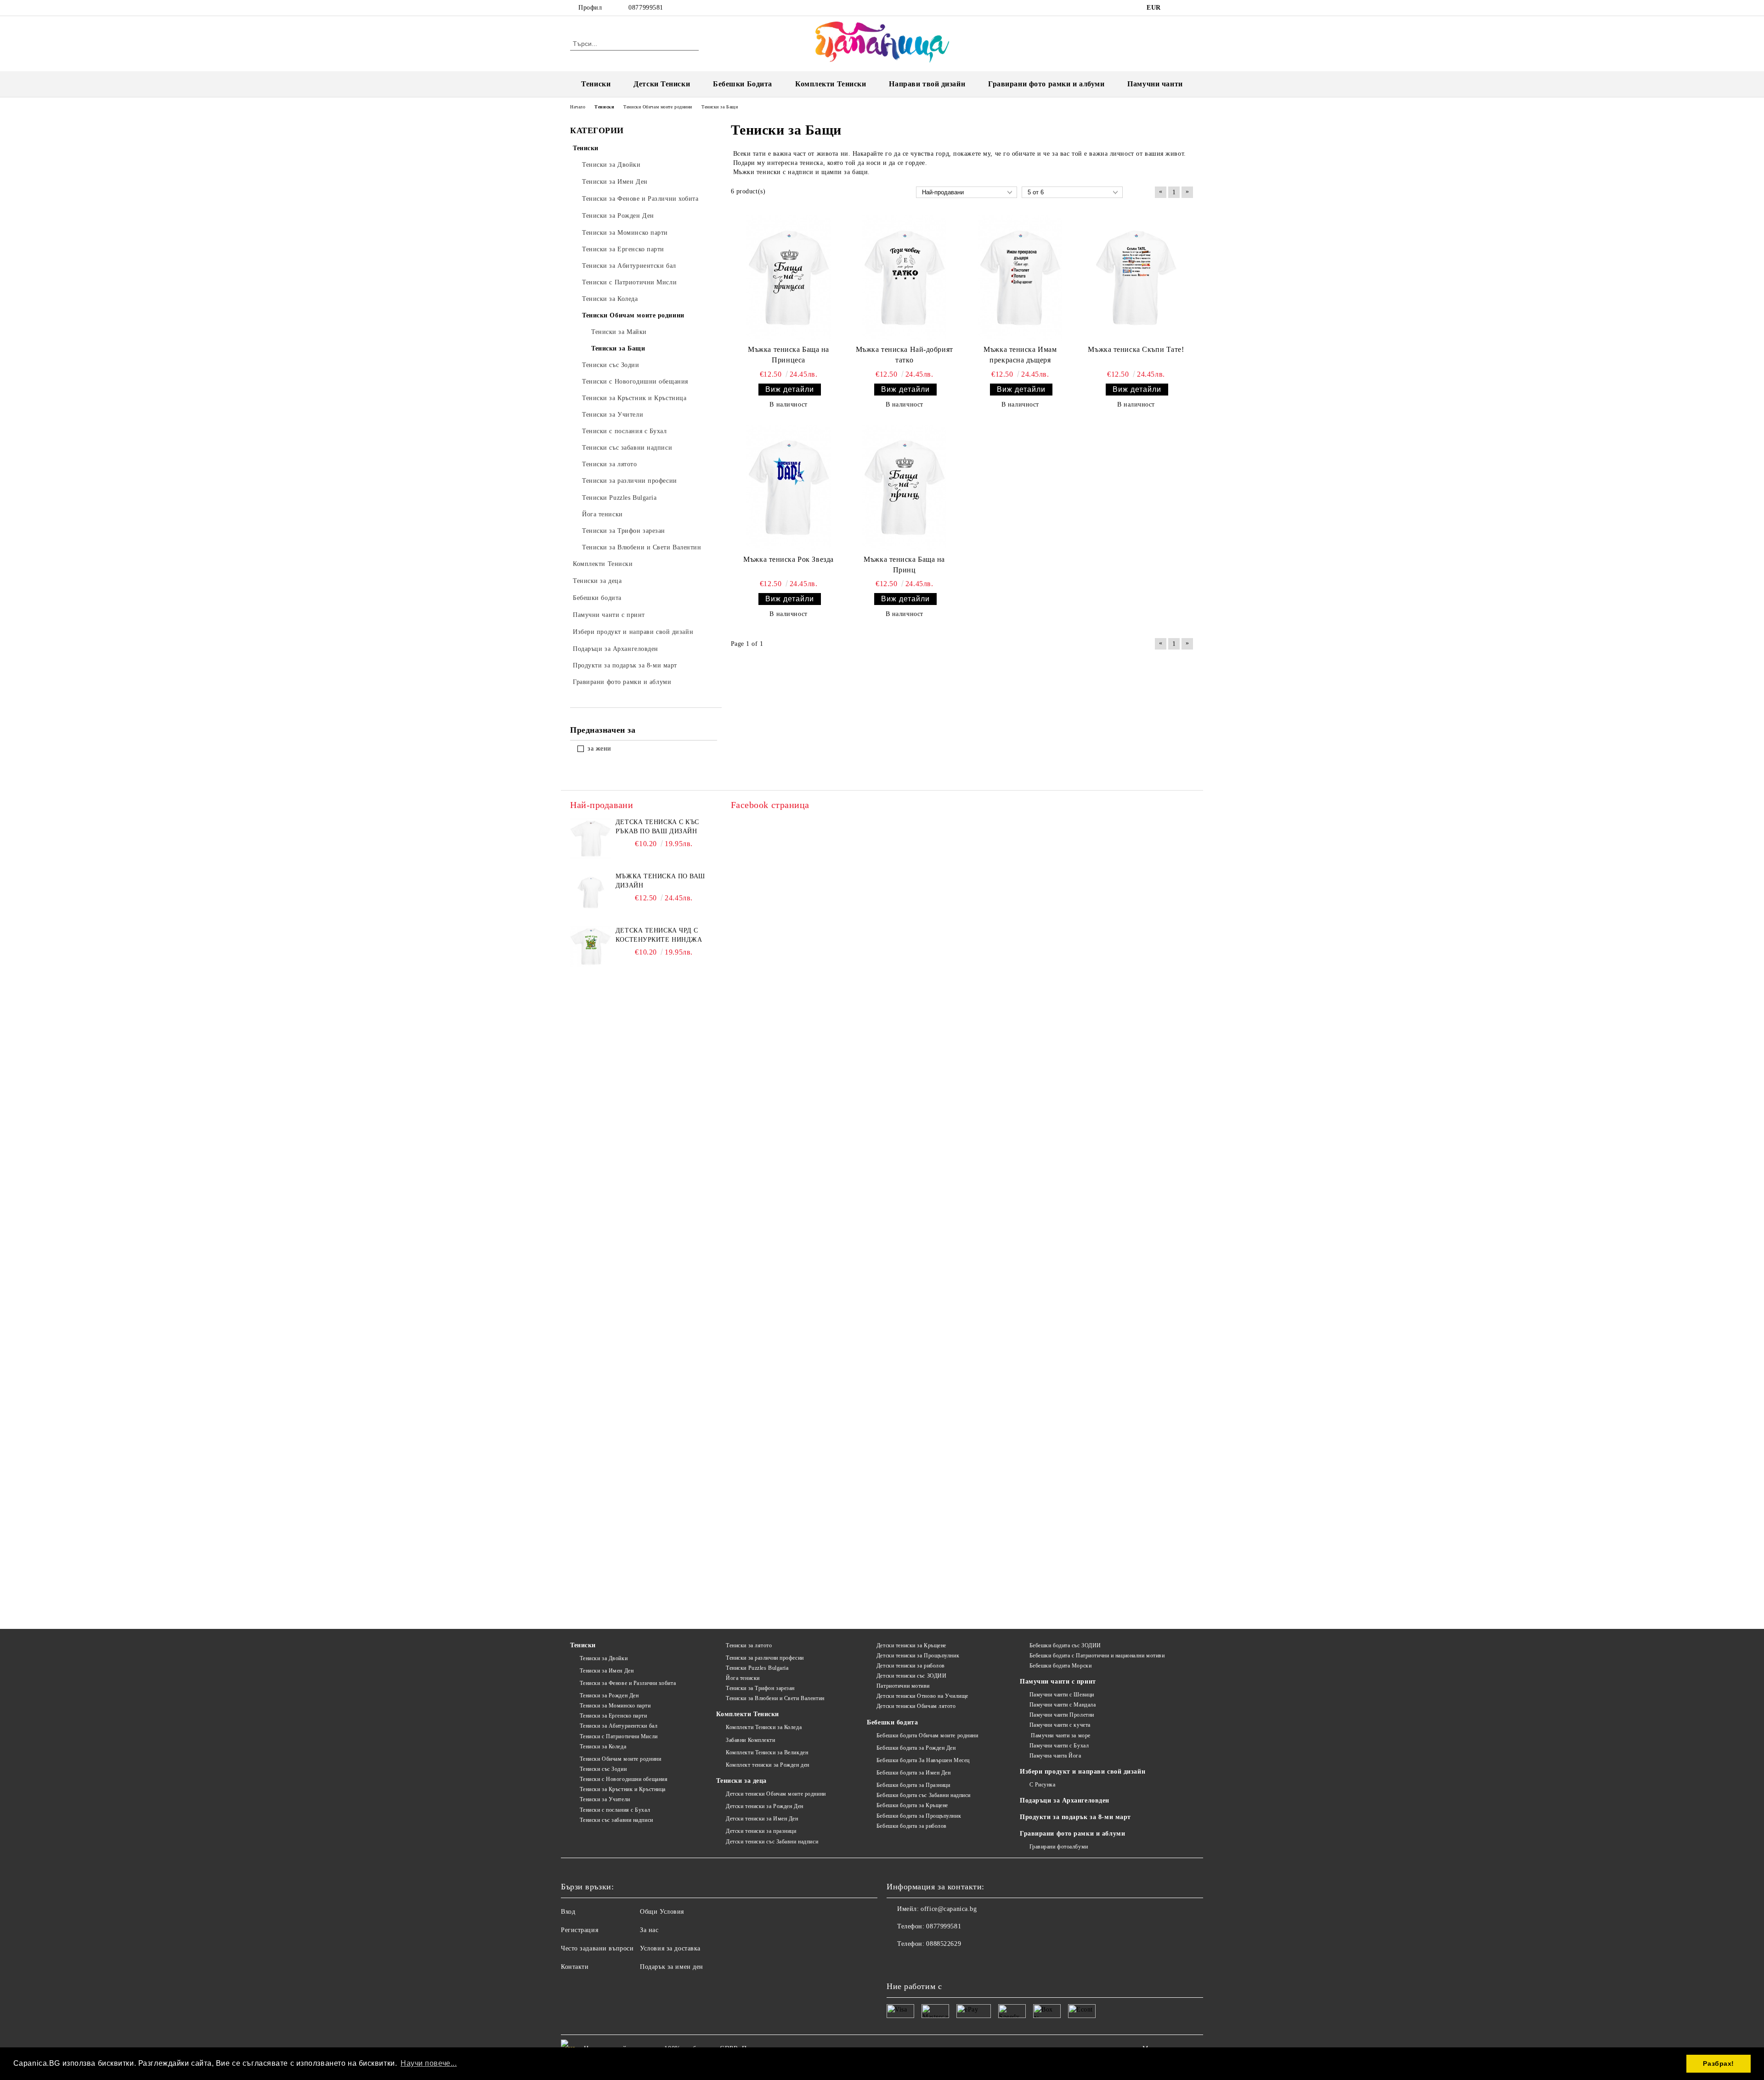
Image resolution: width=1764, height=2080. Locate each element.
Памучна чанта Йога (1055, 1756)
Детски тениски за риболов (911, 1666)
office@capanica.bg (949, 1909)
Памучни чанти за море (1060, 1735)
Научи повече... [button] (429, 2063)
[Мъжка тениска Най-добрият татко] (905, 278)
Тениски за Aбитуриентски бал (619, 1726)
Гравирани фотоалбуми (1059, 1847)
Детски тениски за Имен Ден (762, 1819)
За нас (649, 1930)
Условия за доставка (670, 1948)
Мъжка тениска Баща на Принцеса (789, 355)
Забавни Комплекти (750, 1740)
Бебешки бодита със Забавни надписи (924, 1795)
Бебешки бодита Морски (1060, 1666)
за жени (599, 749)
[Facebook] (1175, 8)
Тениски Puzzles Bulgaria (757, 1668)
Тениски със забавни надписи (616, 1820)
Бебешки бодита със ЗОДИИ (1065, 1645)
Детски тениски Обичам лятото (916, 1706)
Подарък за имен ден (672, 1967)
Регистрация (580, 1930)
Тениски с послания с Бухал (615, 1810)
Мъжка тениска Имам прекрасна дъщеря (1020, 355)
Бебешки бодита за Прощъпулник (919, 1816)
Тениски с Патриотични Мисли (619, 1736)
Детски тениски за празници (761, 1831)
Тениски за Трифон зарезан (760, 1688)
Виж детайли (790, 389)
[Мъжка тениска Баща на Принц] (905, 488)
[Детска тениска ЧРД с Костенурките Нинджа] (591, 947)
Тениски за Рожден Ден (609, 1696)
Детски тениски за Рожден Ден (764, 1806)
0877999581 (646, 8)
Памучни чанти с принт (1058, 1682)
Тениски (596, 84)
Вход (568, 1912)
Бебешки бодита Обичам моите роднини (927, 1735)
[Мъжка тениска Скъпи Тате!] (1136, 278)
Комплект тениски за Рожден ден (767, 1765)
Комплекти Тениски (831, 84)
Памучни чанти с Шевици (1062, 1695)
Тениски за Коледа (603, 1747)
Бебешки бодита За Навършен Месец (923, 1760)
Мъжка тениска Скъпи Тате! (1136, 349)
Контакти (575, 1967)
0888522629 (944, 1944)
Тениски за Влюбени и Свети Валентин (775, 1698)
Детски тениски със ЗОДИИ (911, 1676)
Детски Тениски (662, 84)
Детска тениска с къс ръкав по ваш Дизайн (657, 827)
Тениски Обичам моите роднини (620, 1759)
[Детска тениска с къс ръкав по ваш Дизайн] (591, 838)
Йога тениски (743, 1678)
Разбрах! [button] (1718, 2063)
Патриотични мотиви (903, 1686)
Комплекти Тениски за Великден (767, 1752)
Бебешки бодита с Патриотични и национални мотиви (1097, 1656)
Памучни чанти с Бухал (1059, 1746)
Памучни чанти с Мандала (1063, 1705)
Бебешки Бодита (743, 84)
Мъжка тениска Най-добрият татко (905, 355)
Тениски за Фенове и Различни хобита (628, 1683)
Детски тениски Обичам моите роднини (776, 1794)
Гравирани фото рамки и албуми (1046, 84)
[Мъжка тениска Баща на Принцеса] (789, 278)
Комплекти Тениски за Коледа (764, 1727)
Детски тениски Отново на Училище (922, 1696)
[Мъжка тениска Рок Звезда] (789, 488)
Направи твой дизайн (927, 84)
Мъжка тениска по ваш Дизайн (660, 881)
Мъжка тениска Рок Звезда (788, 559)
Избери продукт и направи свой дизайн (1083, 1772)
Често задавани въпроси (597, 1948)
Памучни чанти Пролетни (1062, 1715)
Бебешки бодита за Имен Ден (913, 1773)
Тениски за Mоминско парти (615, 1706)
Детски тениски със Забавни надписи (772, 1842)
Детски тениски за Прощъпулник (918, 1656)
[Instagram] (1189, 8)
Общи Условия (662, 1912)
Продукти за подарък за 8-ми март (1075, 1817)
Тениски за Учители (605, 1799)
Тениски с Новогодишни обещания (624, 1779)
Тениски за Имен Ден (607, 1671)
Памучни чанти (1155, 84)
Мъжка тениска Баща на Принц (904, 565)
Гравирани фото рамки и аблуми (1072, 1834)
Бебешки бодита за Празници (913, 1785)
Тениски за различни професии (765, 1658)
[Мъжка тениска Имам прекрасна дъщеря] (1020, 278)
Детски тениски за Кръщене (911, 1645)
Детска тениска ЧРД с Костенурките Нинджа (659, 935)
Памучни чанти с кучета (1060, 1725)
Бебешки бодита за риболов (912, 1826)
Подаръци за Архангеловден (1065, 1800)
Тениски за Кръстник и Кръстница (623, 1789)
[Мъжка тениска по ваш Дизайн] (591, 893)
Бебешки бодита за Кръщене (912, 1805)
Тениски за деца (741, 1781)
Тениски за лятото (749, 1645)
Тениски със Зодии (603, 1769)
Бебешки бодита (892, 1722)
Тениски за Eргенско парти (613, 1716)
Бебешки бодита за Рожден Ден (916, 1748)
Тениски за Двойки (604, 1658)
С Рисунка (1043, 1785)
